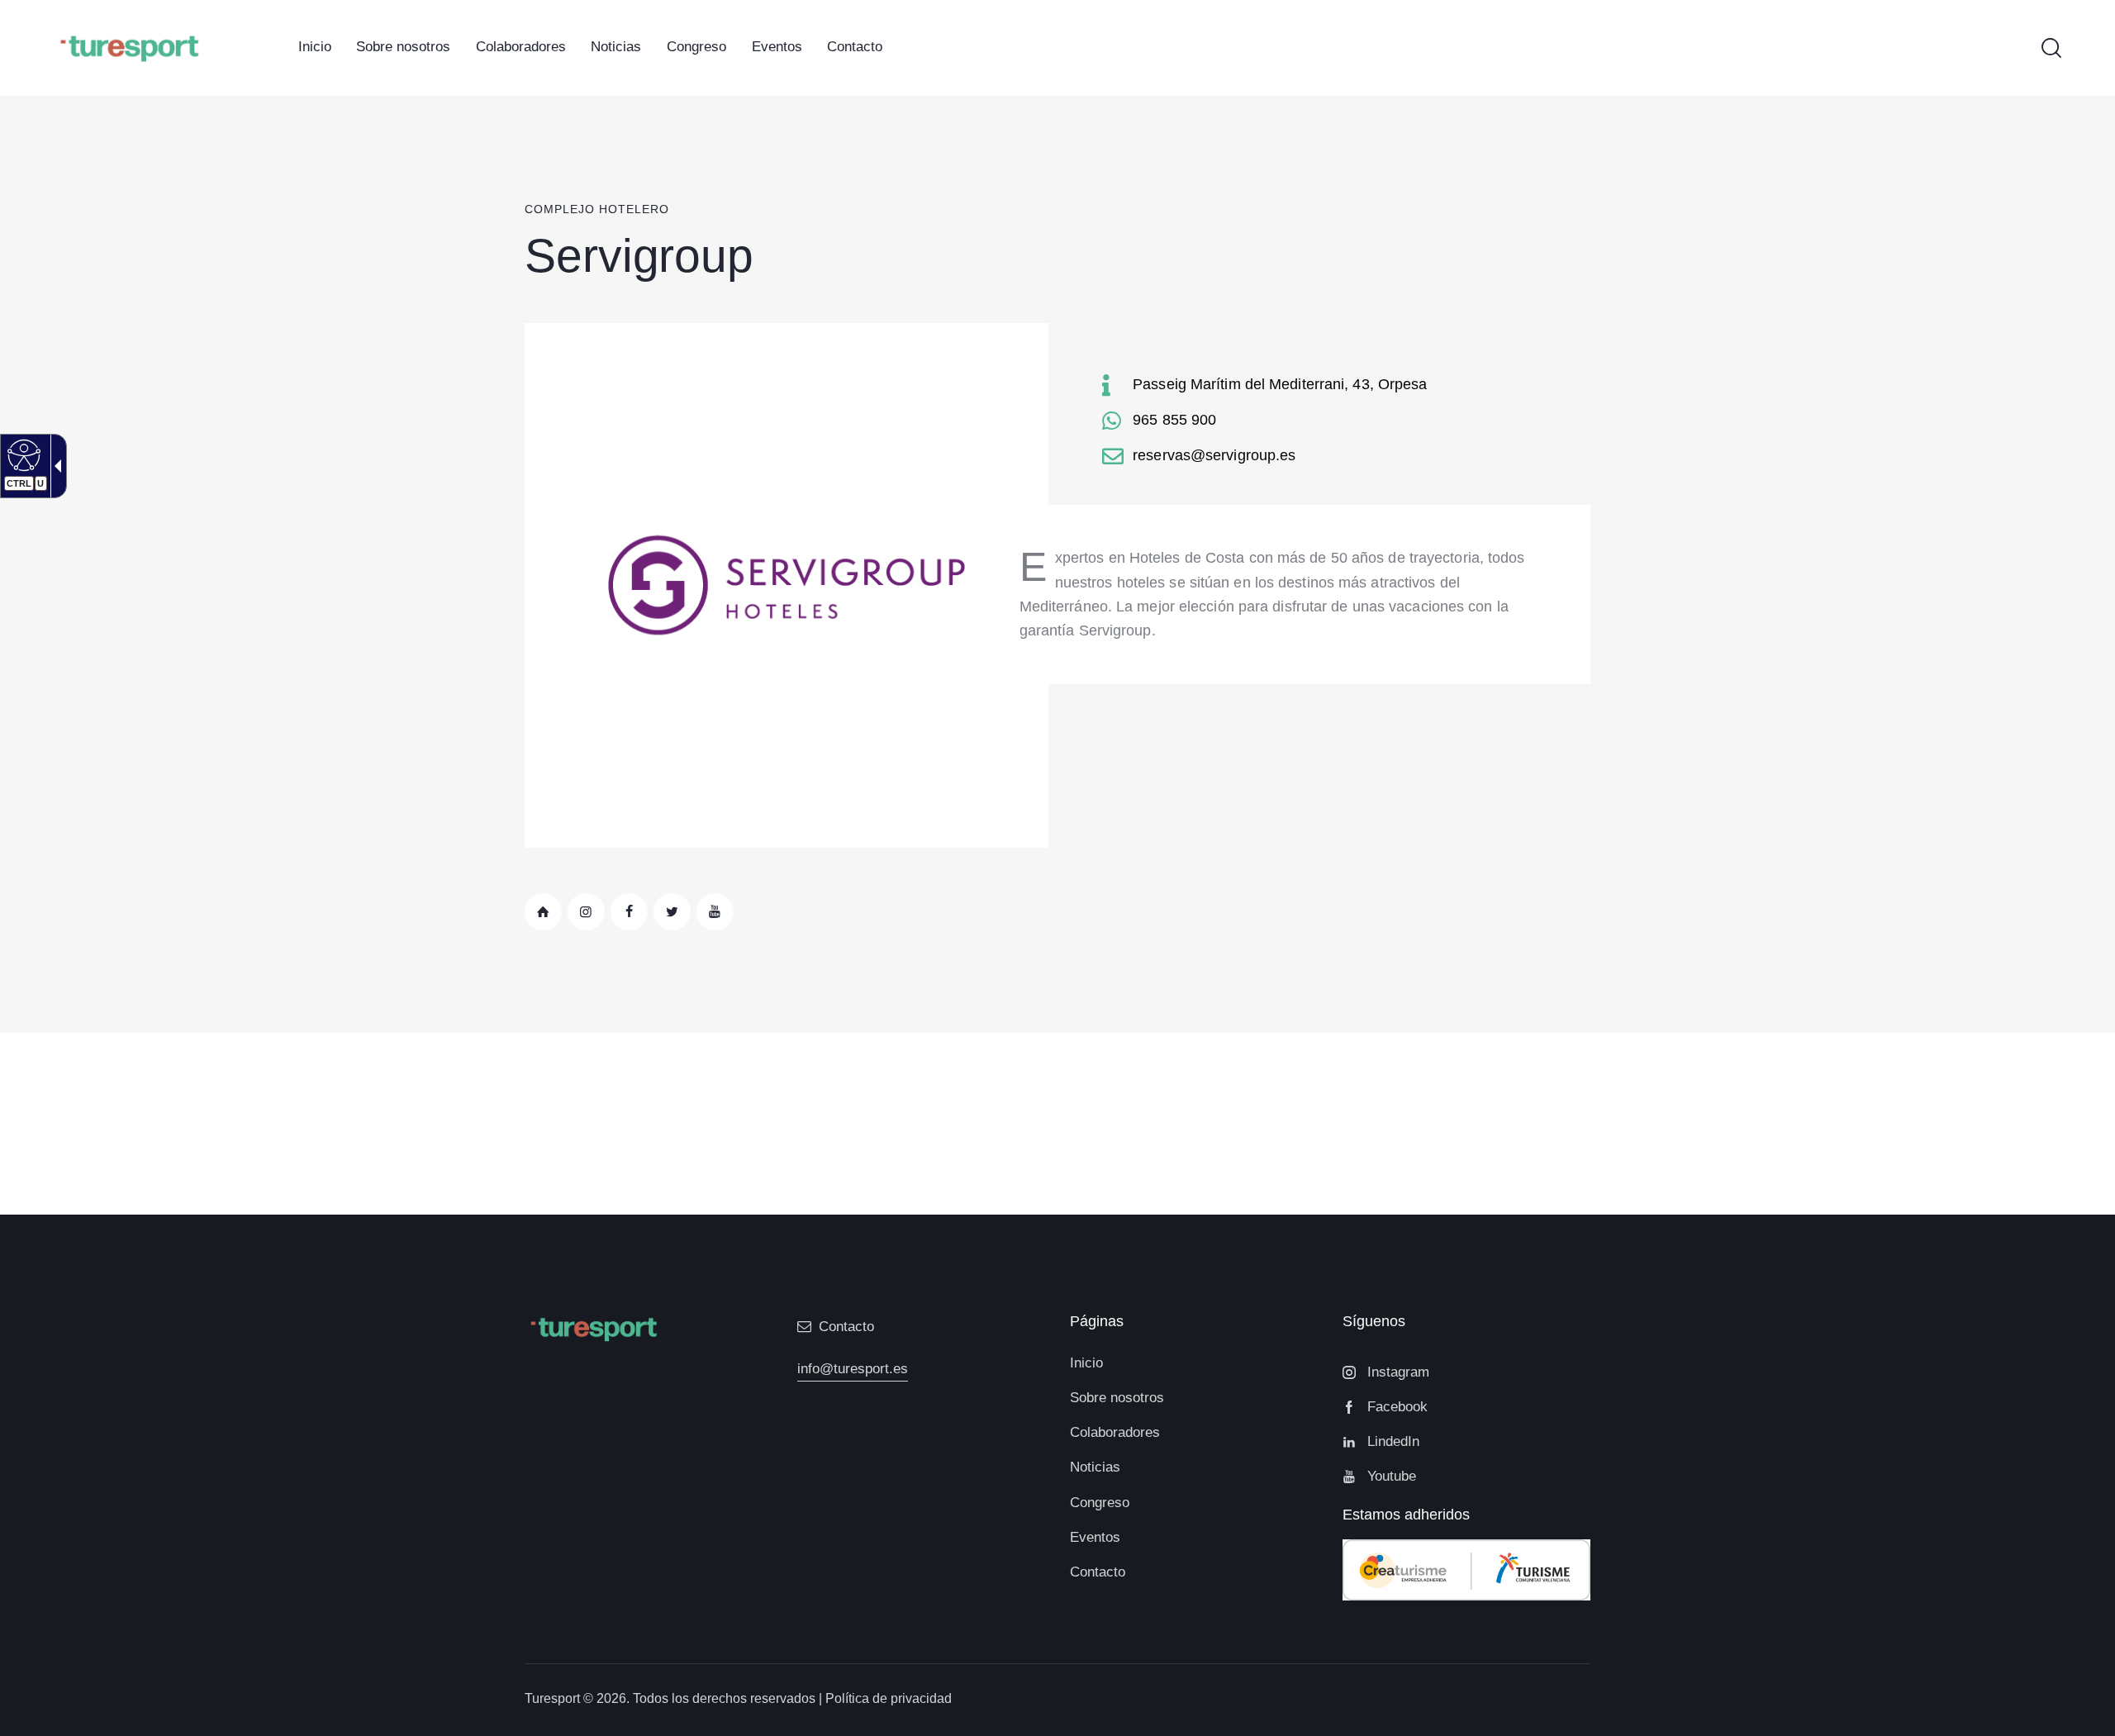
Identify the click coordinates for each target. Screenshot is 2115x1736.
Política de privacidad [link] (889, 1698)
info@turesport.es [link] (853, 1369)
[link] (314, 48)
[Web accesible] (22, 454)
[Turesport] (129, 47)
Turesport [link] (552, 1698)
